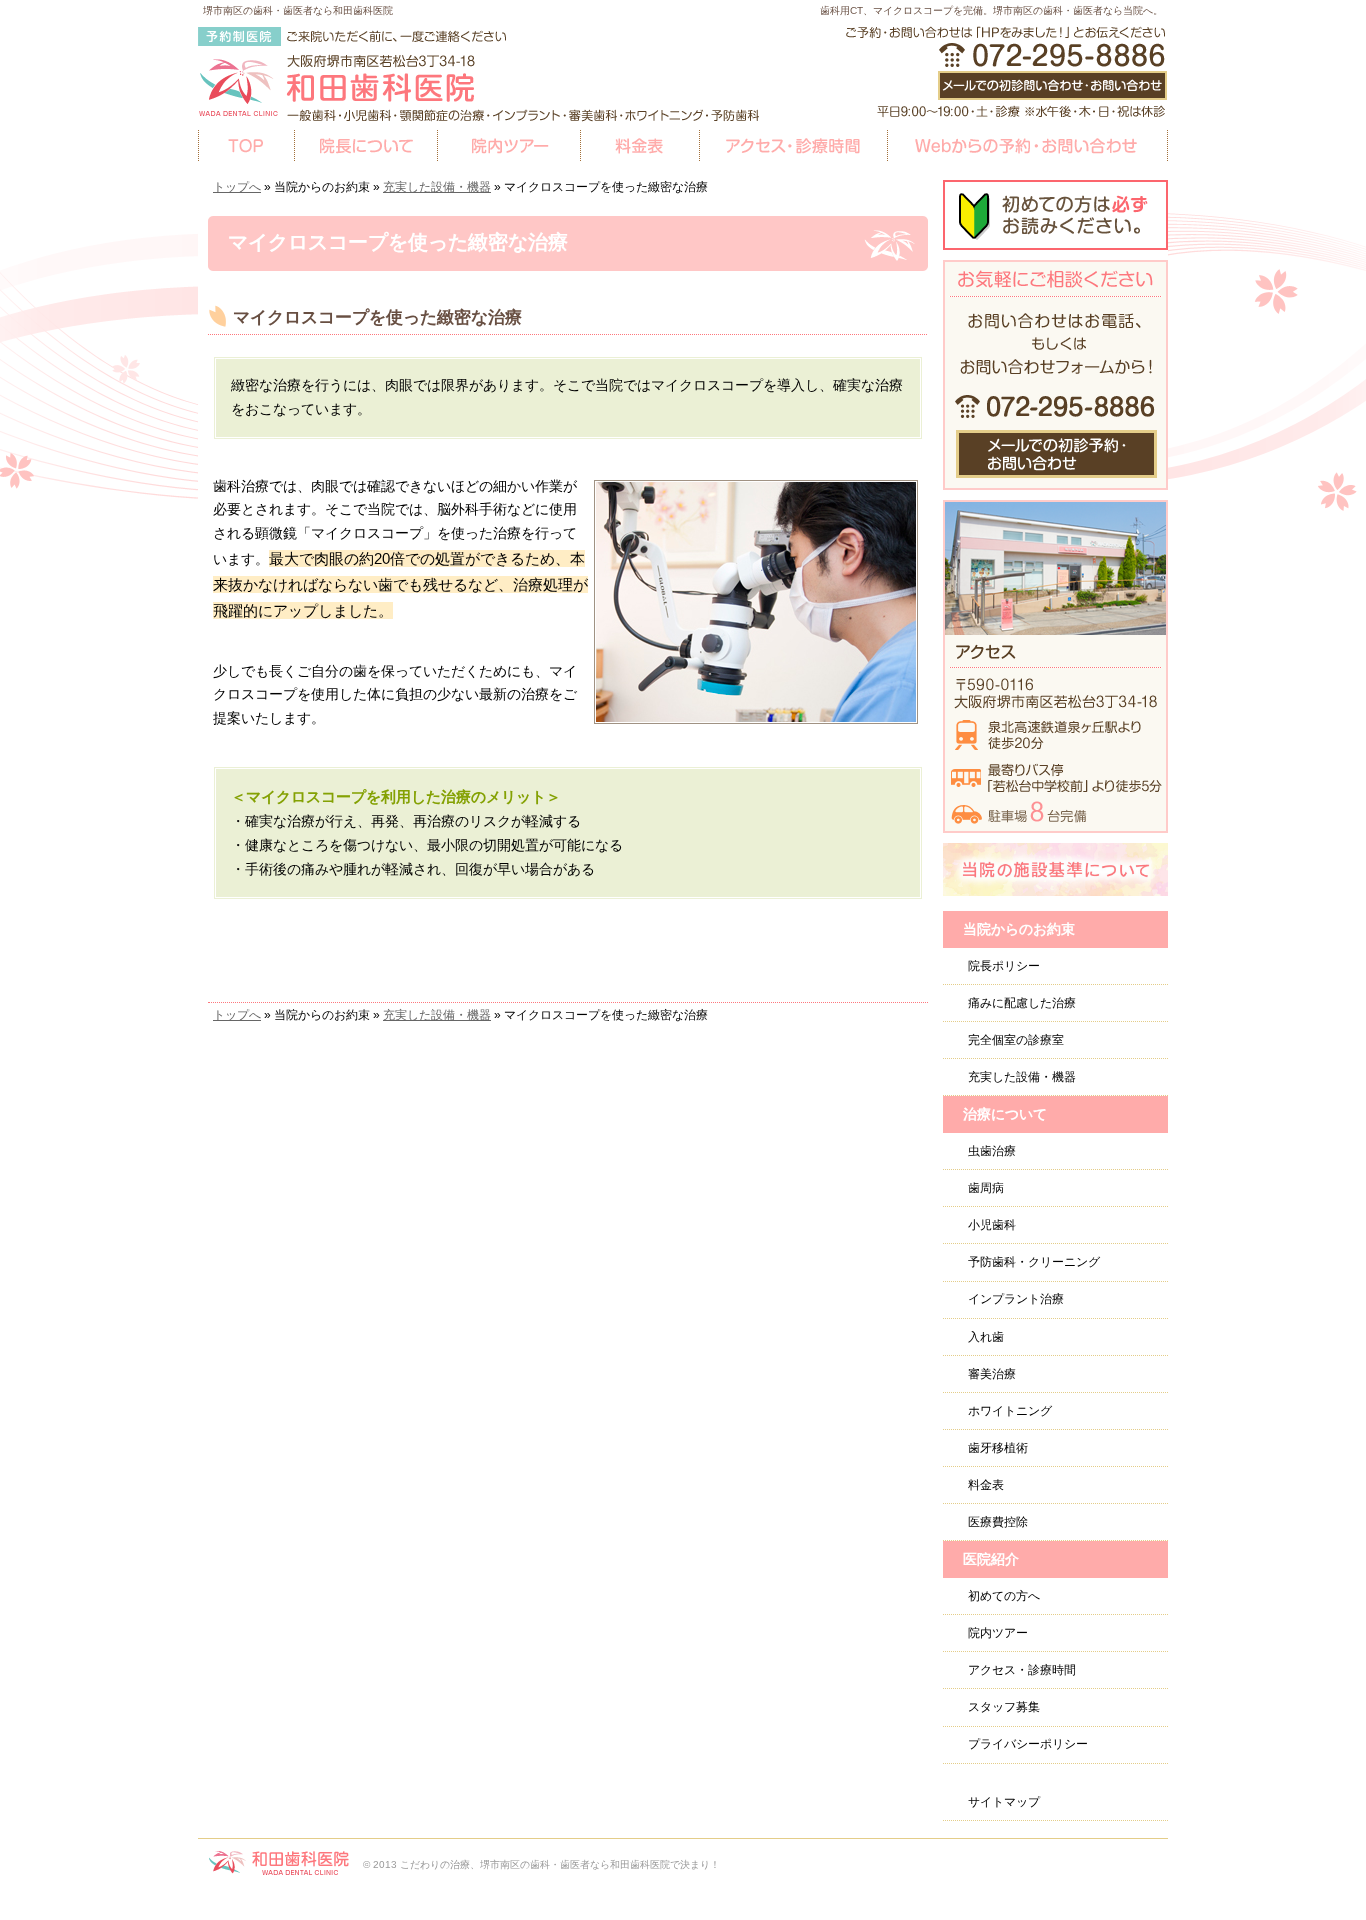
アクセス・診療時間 (1022, 1670)
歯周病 (986, 1188)
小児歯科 (992, 1225)
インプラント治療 (1016, 1299)
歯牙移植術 (998, 1448)
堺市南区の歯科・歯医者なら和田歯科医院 (298, 10)
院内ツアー (998, 1633)
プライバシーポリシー (1028, 1744)
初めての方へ (1004, 1596)
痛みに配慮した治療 (1022, 1003)
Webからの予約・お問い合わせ (1027, 146)
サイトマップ (1004, 1802)
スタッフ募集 (1004, 1707)
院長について (365, 146)
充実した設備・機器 (437, 187)
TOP (246, 146)
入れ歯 (986, 1337)
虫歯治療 (992, 1151)
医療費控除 (998, 1522)
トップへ (237, 187)
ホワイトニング (1010, 1411)
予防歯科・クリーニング (1034, 1262)
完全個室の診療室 (1016, 1040)
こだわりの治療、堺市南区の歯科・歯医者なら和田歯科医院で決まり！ (560, 1864)
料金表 (986, 1485)
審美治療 (992, 1374)
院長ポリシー (1004, 966)
